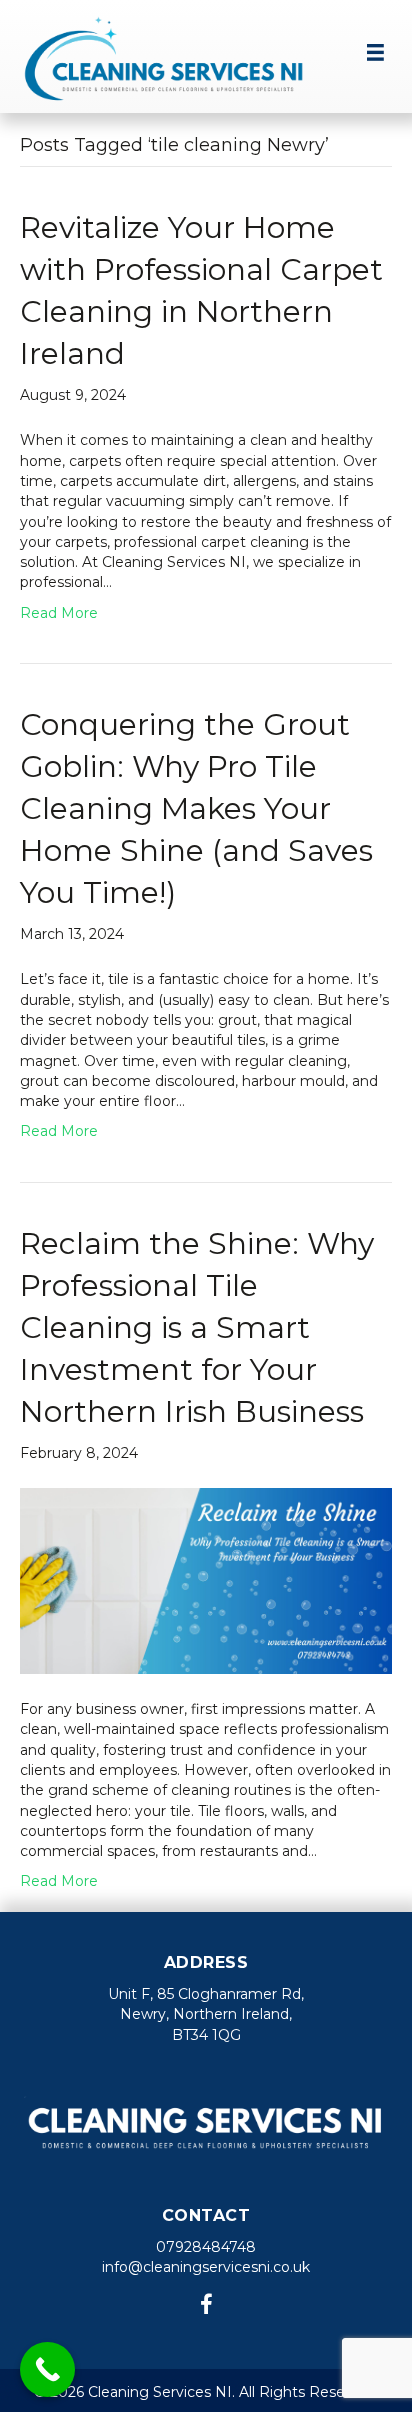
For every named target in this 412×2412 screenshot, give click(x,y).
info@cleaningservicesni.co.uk (206, 2267)
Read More (59, 613)
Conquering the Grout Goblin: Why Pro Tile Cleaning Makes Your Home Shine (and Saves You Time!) (196, 808)
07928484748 (206, 2247)
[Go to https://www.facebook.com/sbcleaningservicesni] (206, 2306)
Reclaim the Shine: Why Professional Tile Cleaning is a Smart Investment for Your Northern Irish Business (197, 1327)
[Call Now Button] (47, 2369)
